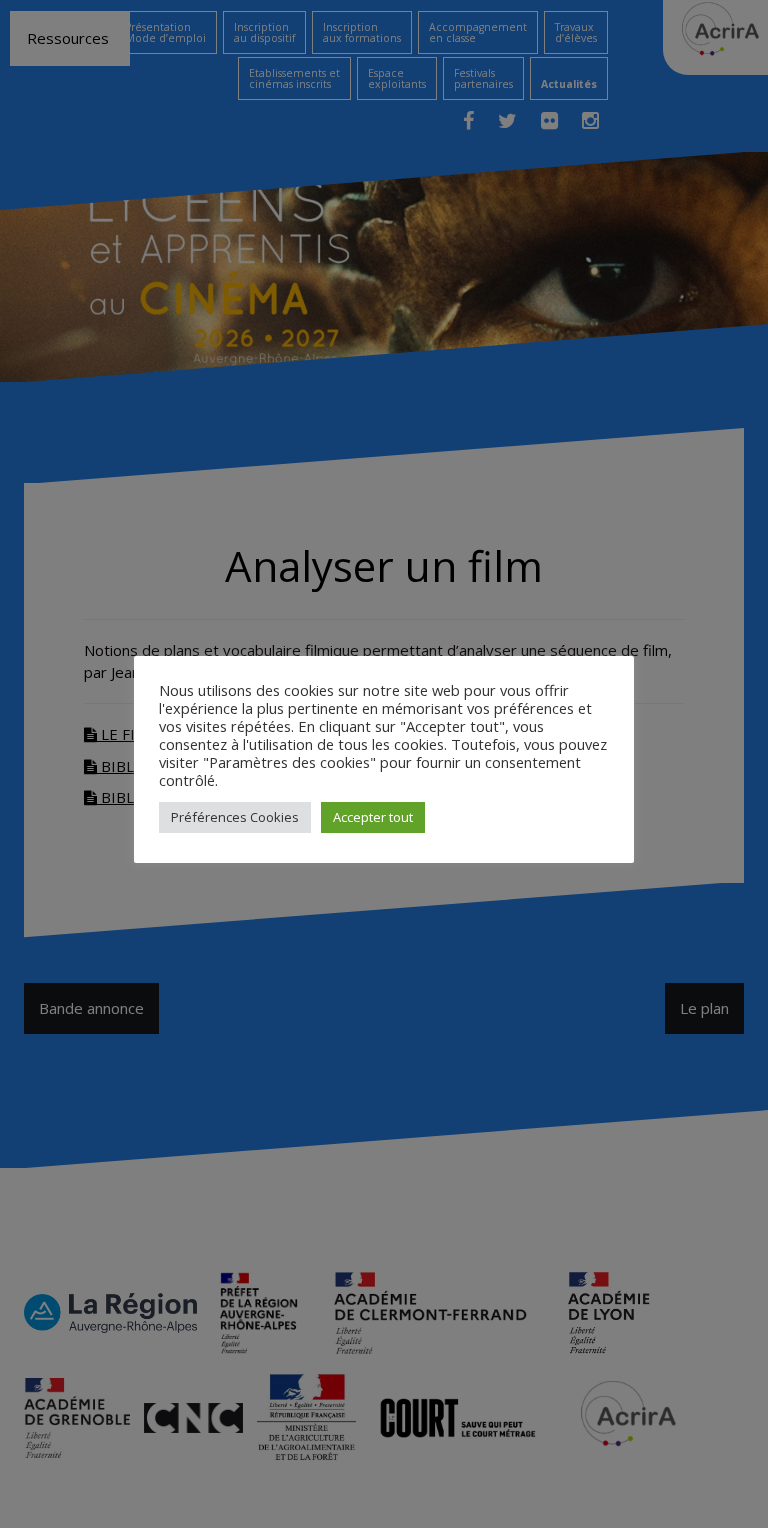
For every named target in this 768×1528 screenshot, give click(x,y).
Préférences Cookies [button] (235, 817)
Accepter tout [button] (373, 817)
